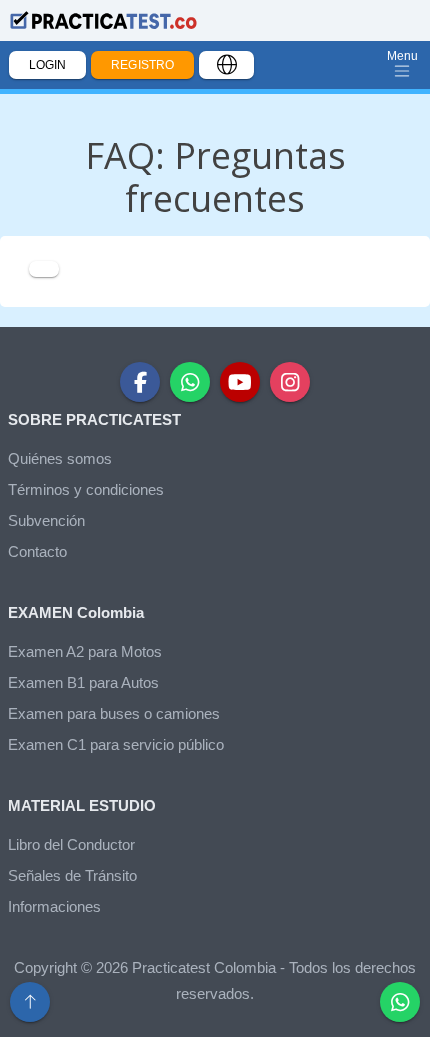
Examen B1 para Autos (83, 682)
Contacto (37, 551)
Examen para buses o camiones (114, 713)
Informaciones (54, 906)
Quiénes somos (60, 458)
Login (48, 65)
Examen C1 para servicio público (116, 744)
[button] (400, 1002)
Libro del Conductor (71, 844)
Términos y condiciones (86, 489)
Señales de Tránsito (72, 875)
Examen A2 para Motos (85, 651)
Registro (142, 65)
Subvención (46, 520)
